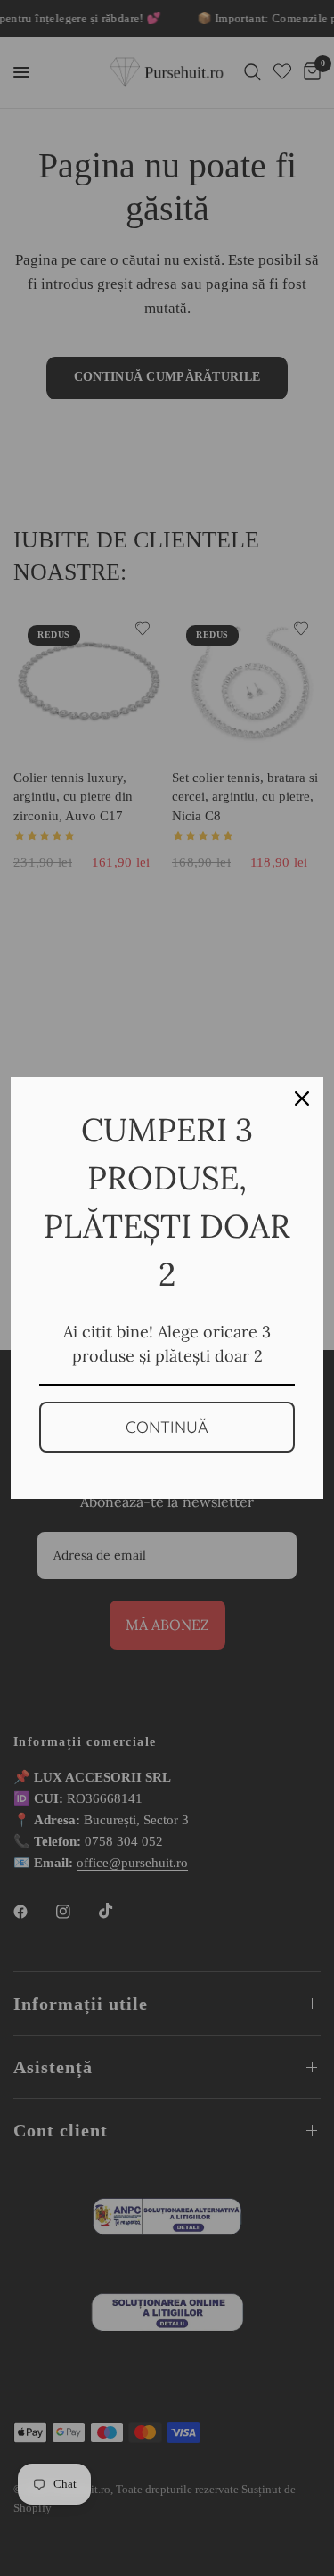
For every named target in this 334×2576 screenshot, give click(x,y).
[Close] (302, 1099)
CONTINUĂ (167, 1427)
